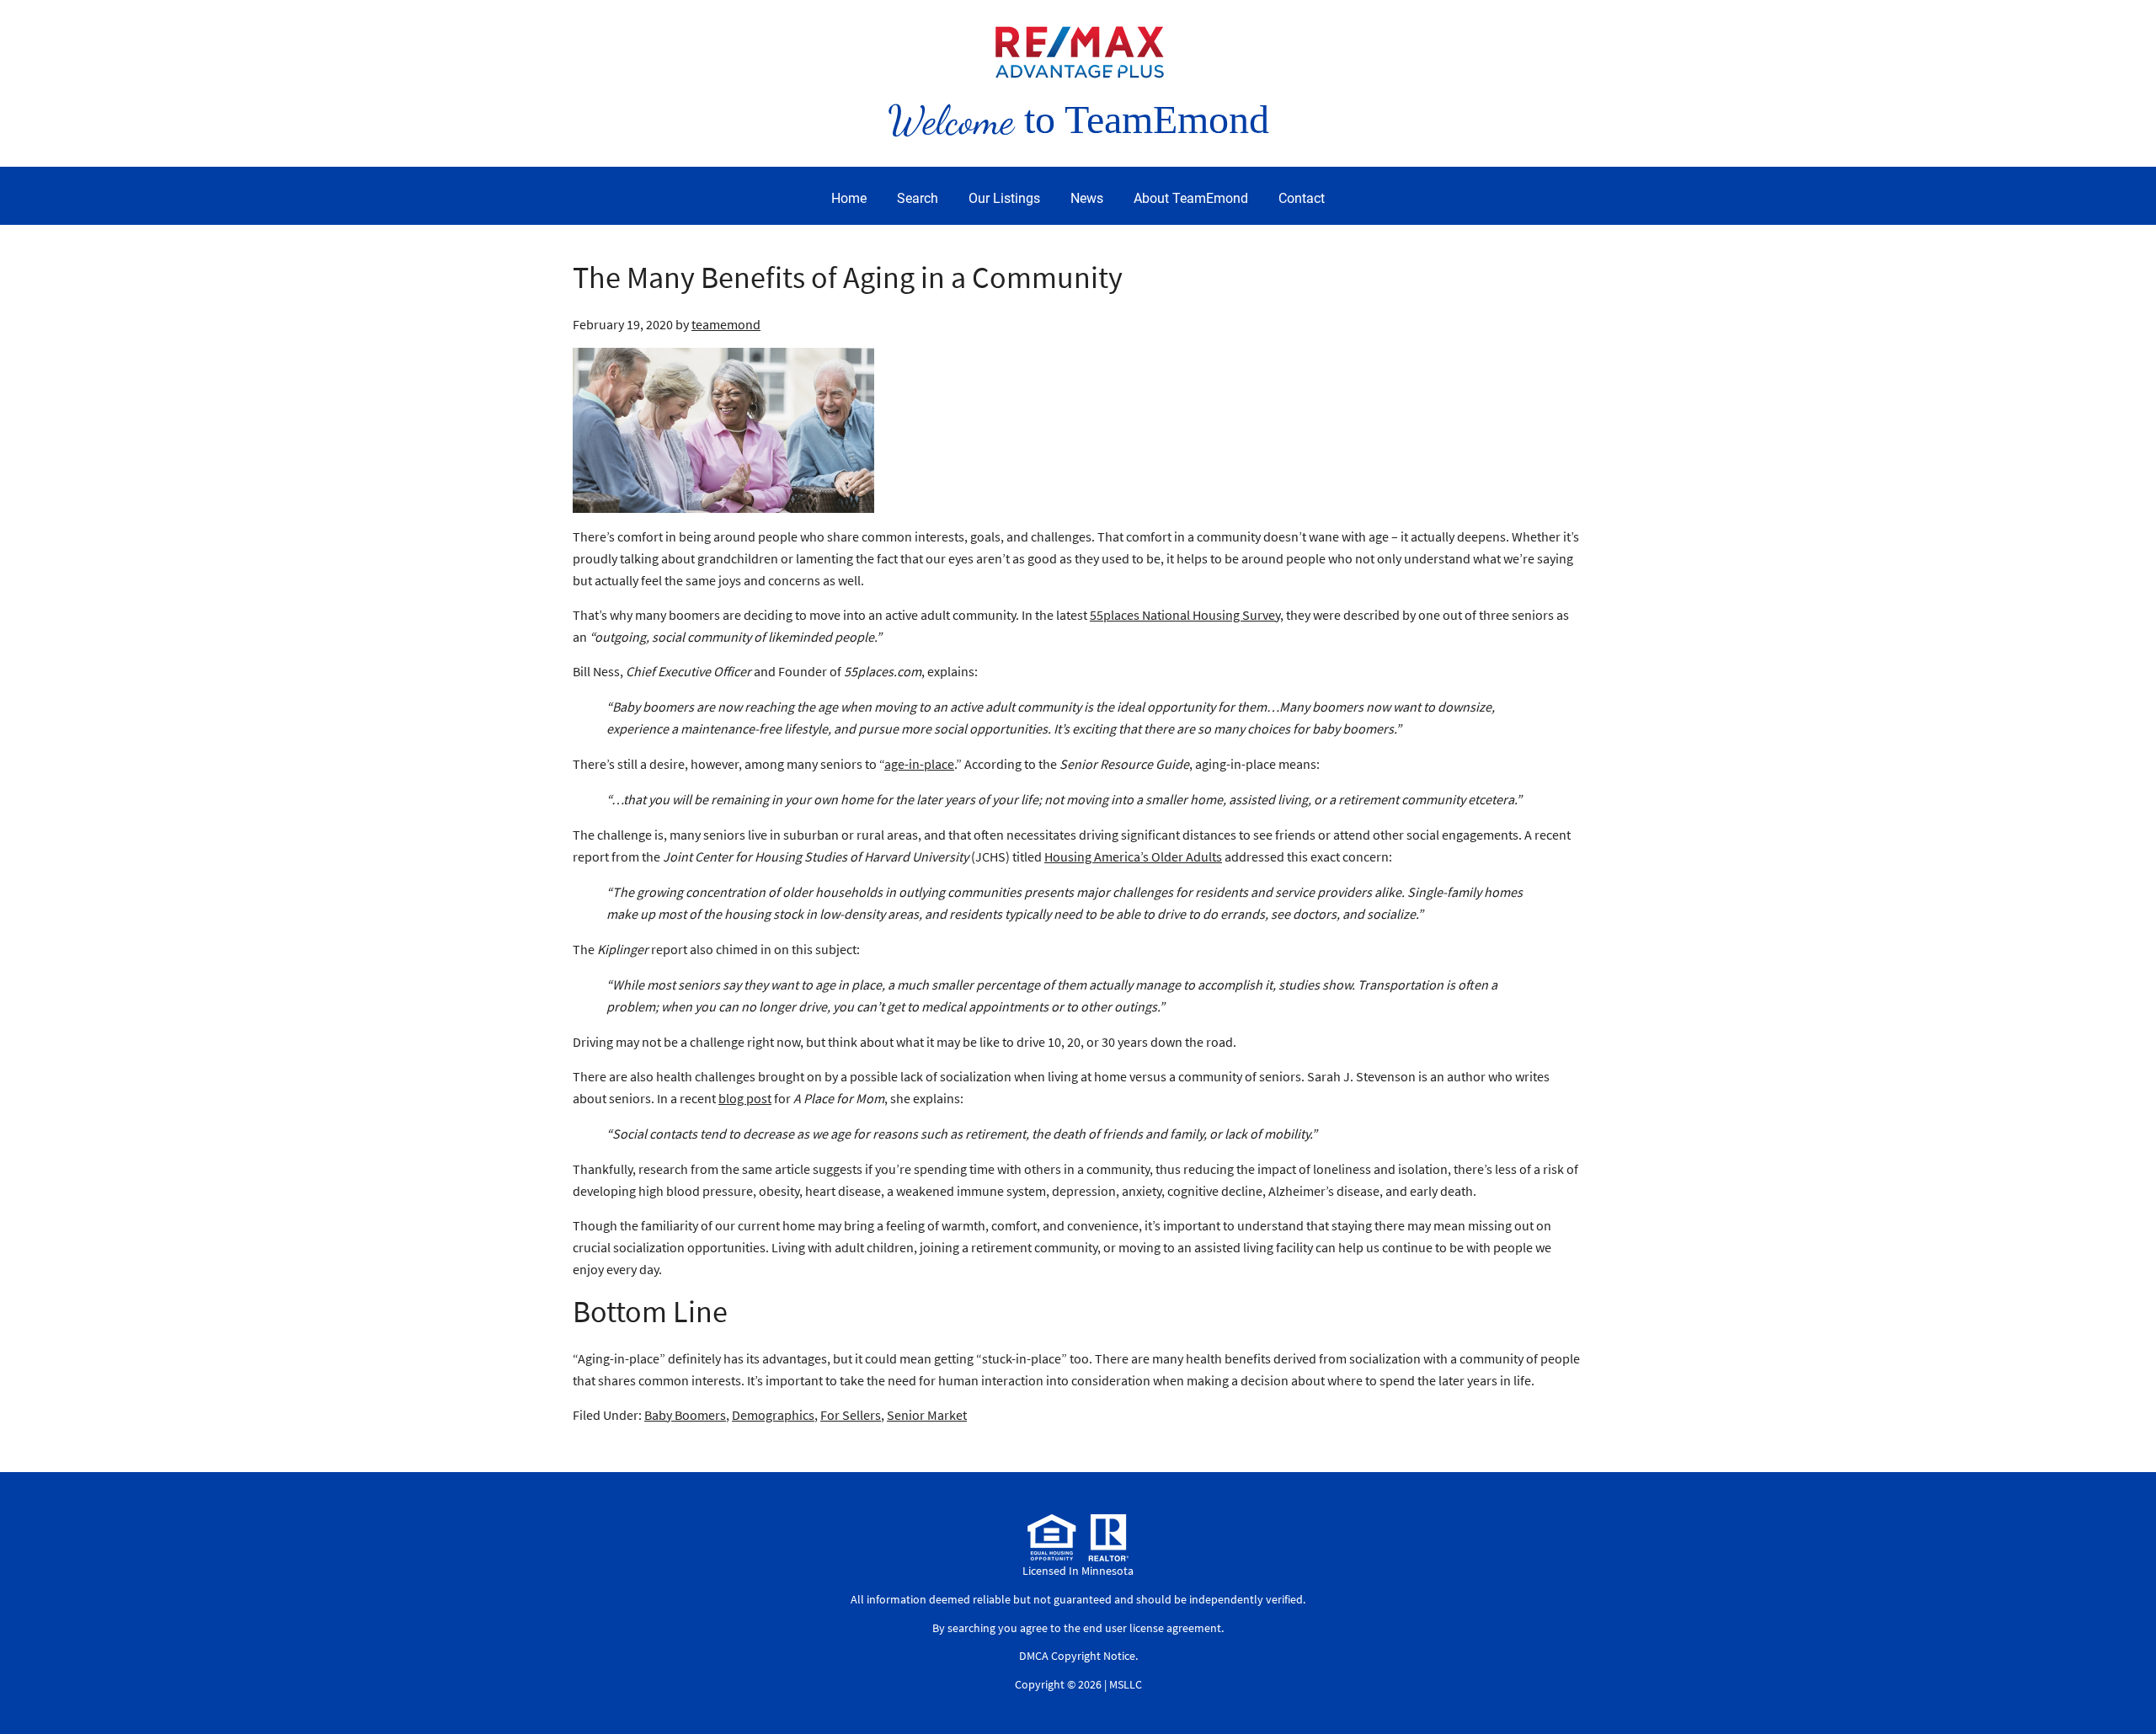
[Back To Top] (2126, 1687)
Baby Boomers (685, 1415)
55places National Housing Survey (1185, 615)
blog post (745, 1098)
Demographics (773, 1415)
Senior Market (927, 1415)
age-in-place (919, 764)
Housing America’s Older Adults (1133, 856)
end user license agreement (1152, 1628)
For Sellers (851, 1415)
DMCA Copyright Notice (1077, 1656)
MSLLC (1126, 1684)
